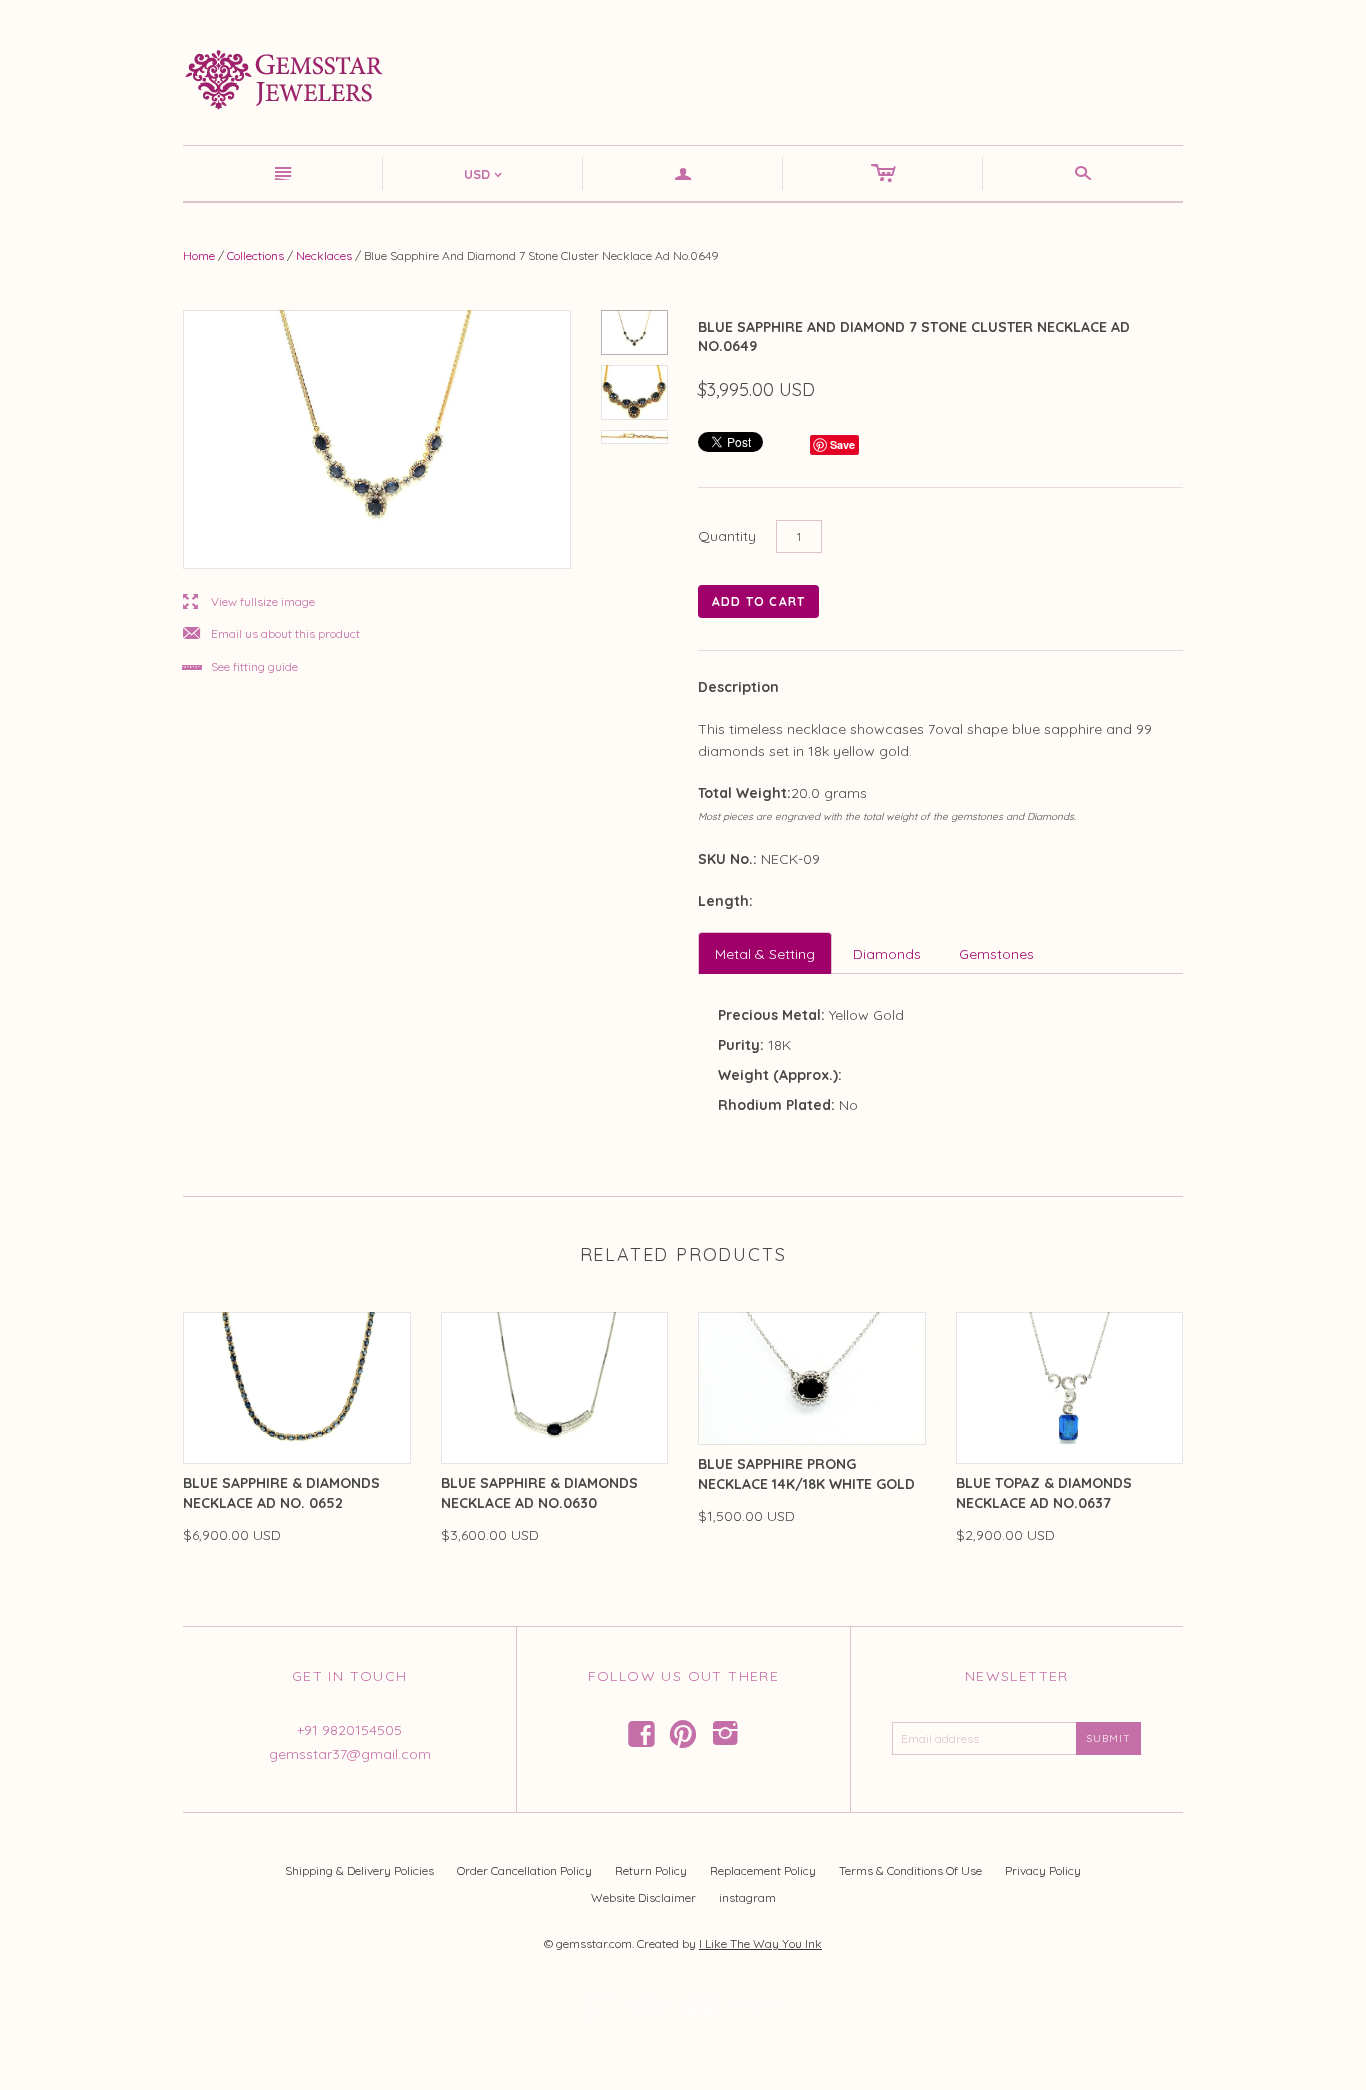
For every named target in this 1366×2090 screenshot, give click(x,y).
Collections (255, 255)
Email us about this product (271, 634)
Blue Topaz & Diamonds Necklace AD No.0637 (1044, 1493)
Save (842, 444)
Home (199, 255)
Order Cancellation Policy (524, 1870)
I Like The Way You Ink (760, 1943)
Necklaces (324, 255)
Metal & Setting (765, 954)
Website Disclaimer (643, 1897)
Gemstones (996, 954)
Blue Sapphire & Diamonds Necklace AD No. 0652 (281, 1493)
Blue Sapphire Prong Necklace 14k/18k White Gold (806, 1474)
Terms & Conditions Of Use (910, 1870)
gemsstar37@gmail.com (350, 1754)
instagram (747, 1897)
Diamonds (887, 954)
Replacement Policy (763, 1870)
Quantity (727, 536)
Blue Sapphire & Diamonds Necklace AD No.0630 (539, 1493)
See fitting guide (240, 667)
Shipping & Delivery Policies (359, 1870)
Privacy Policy (1043, 1870)
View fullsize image (249, 602)
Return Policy (651, 1870)
